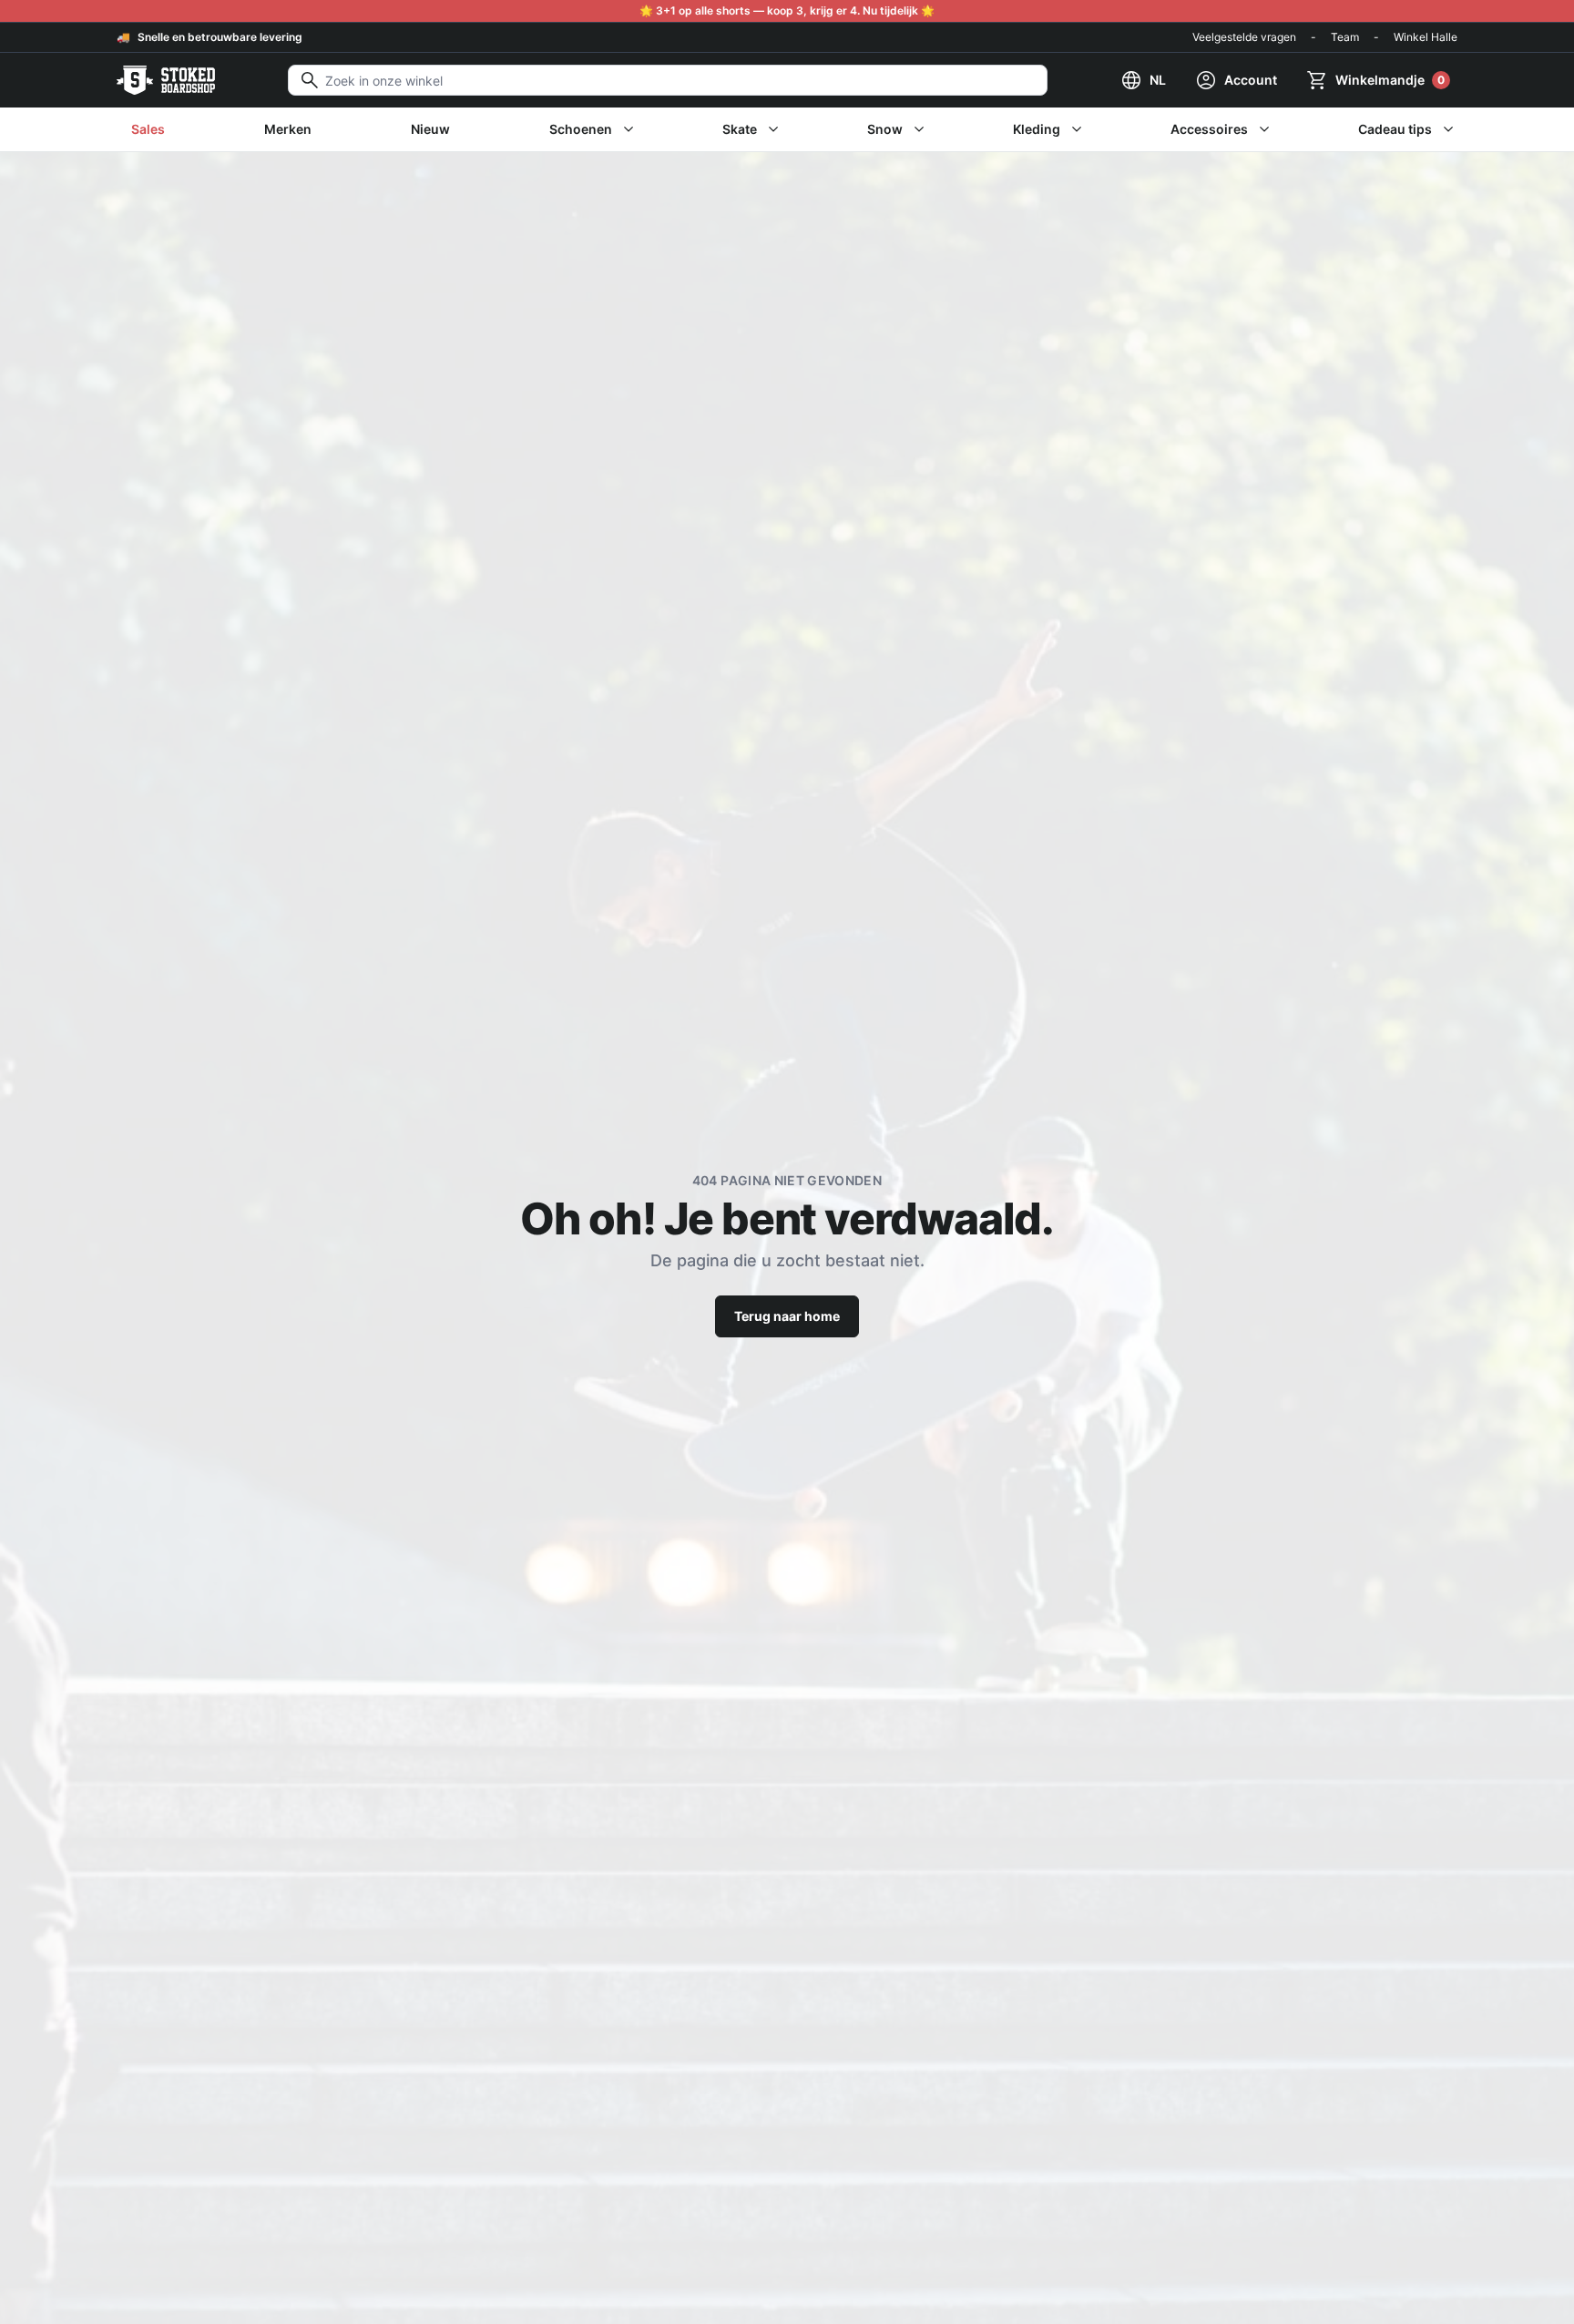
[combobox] (668, 80)
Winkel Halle (1426, 37)
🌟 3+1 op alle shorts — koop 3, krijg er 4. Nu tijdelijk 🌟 (787, 10)
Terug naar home (787, 1316)
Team (1345, 37)
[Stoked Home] (166, 80)
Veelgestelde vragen (1244, 37)
